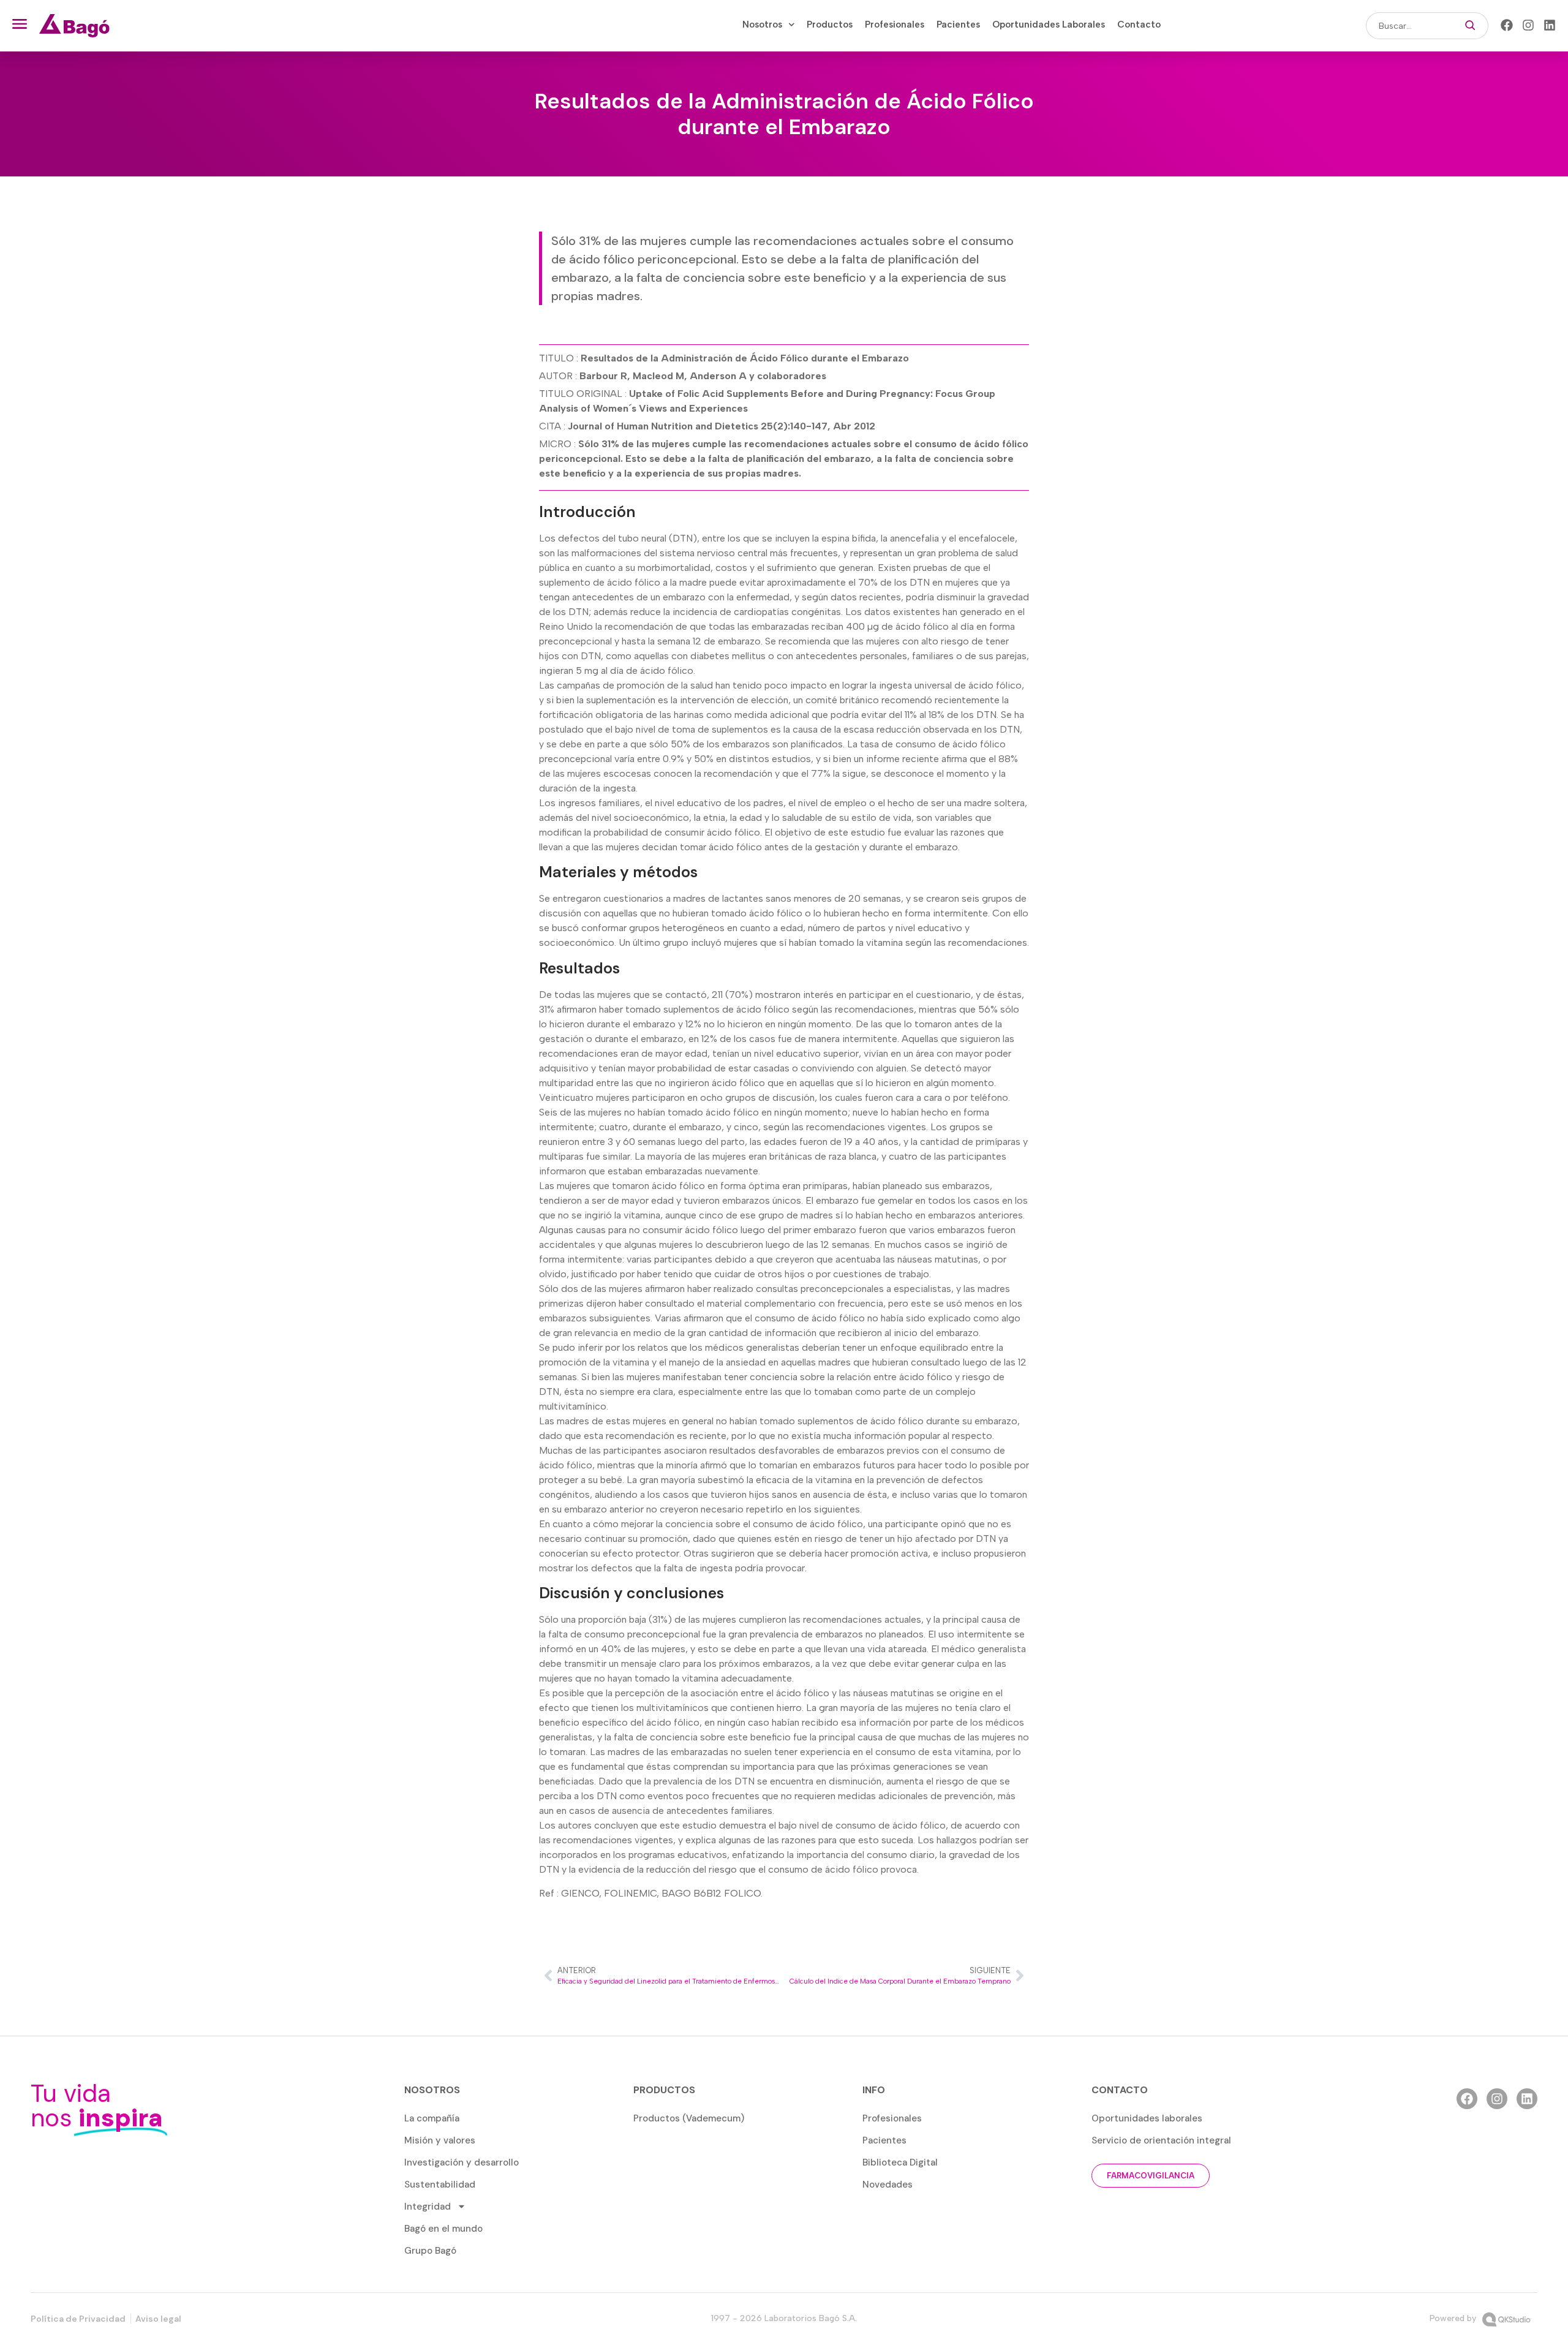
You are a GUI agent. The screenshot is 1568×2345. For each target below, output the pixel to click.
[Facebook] (1507, 25)
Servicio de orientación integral (1161, 2140)
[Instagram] (1528, 25)
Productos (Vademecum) (689, 2118)
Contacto (1139, 25)
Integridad (428, 2207)
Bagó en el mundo (443, 2229)
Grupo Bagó (430, 2251)
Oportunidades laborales (1147, 2118)
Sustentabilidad (440, 2185)
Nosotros (762, 25)
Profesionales (895, 25)
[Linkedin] (1550, 25)
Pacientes (958, 25)
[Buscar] (1470, 26)
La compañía (432, 2118)
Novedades (888, 2185)
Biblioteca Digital (900, 2162)
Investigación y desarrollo (462, 2162)
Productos (830, 25)
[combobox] (1409, 26)
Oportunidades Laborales (1049, 25)
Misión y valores (440, 2140)
